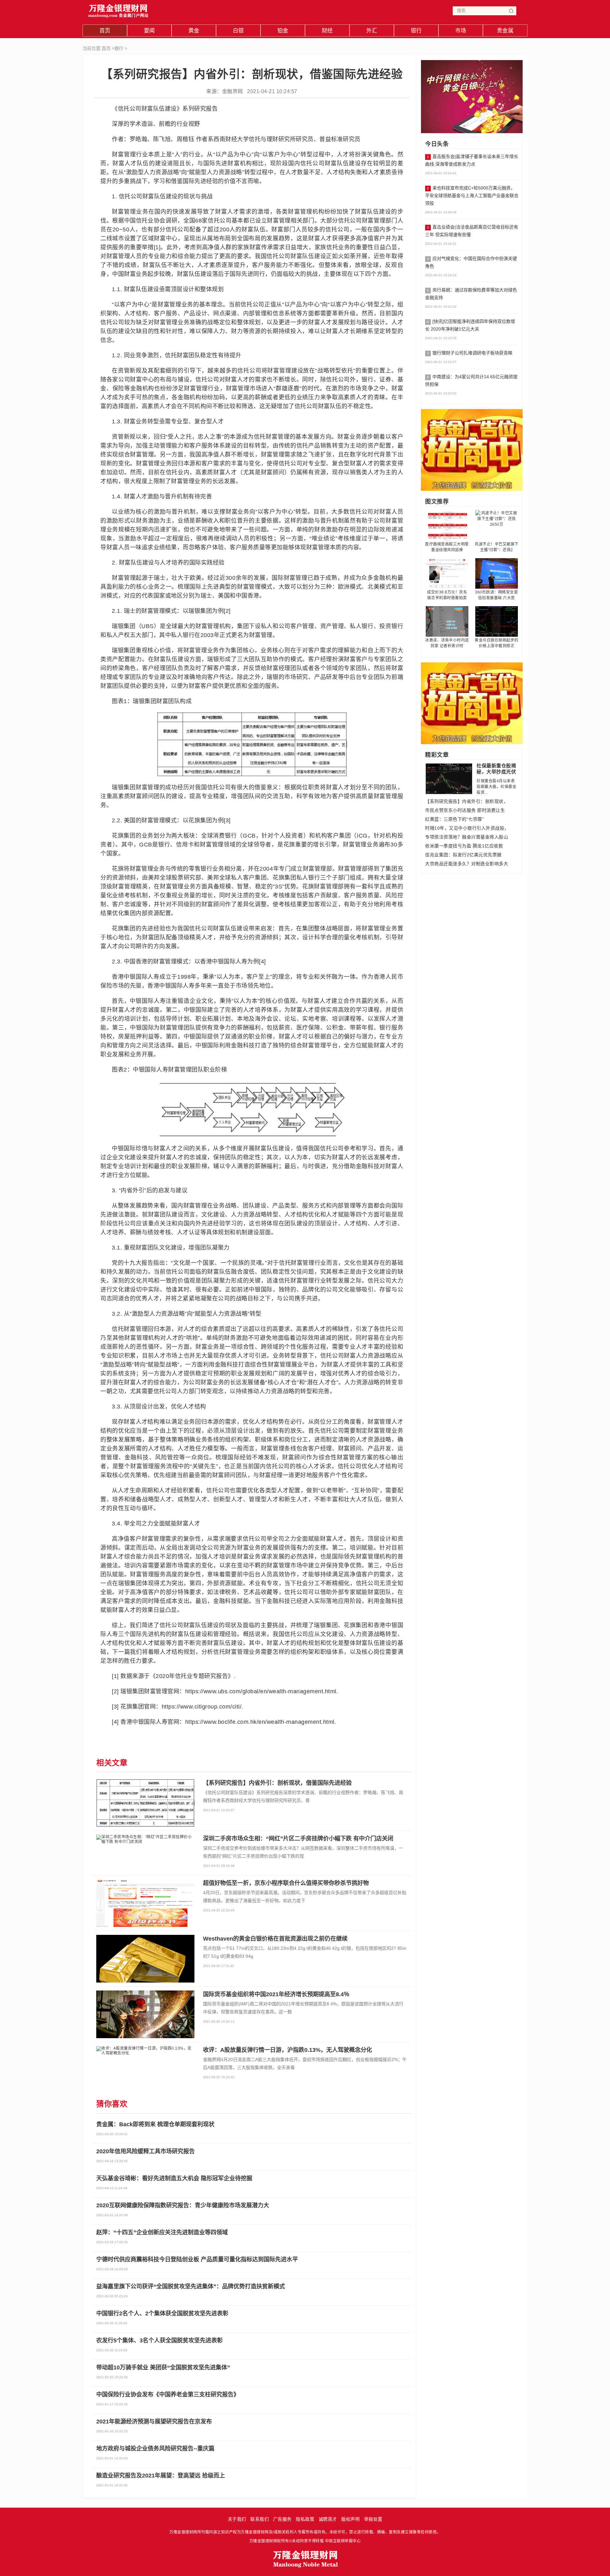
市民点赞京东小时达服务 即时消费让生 (465, 810)
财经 (327, 31)
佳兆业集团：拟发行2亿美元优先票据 (463, 855)
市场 (461, 31)
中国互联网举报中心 (343, 2541)
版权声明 (350, 2519)
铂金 (283, 31)
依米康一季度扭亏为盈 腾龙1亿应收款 (464, 846)
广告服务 (282, 2519)
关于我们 (237, 2519)
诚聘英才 (328, 2519)
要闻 (149, 31)
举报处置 (373, 2519)
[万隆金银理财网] (119, 9)
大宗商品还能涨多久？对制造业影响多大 (467, 864)
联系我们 (260, 2519)
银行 (416, 31)
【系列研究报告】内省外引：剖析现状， (467, 801)
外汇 (372, 31)
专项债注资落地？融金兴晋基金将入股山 (467, 837)
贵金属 (505, 31)
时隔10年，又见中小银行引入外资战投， (467, 828)
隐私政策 (305, 2519)
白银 (238, 31)
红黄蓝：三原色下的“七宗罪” (454, 819)
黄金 (194, 31)
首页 (105, 31)
